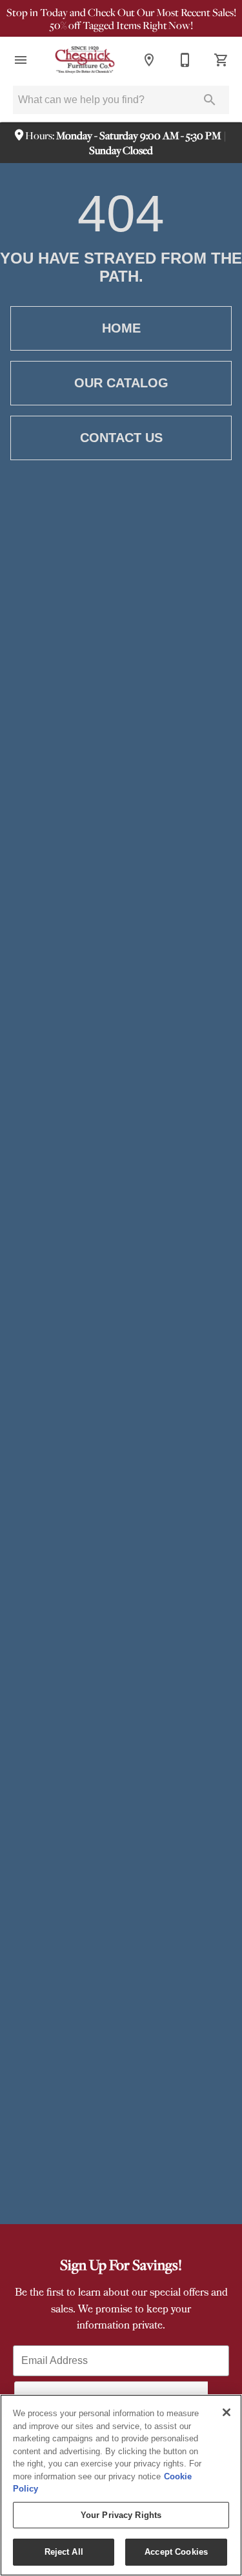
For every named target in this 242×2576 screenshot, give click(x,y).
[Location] (149, 60)
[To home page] (85, 60)
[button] (21, 60)
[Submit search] (210, 100)
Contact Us (121, 438)
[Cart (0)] (221, 60)
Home (121, 328)
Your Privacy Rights (121, 2515)
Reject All (64, 2552)
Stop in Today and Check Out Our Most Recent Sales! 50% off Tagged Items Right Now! (121, 19)
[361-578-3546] (185, 60)
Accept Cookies (176, 2552)
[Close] (227, 2412)
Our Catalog (121, 383)
